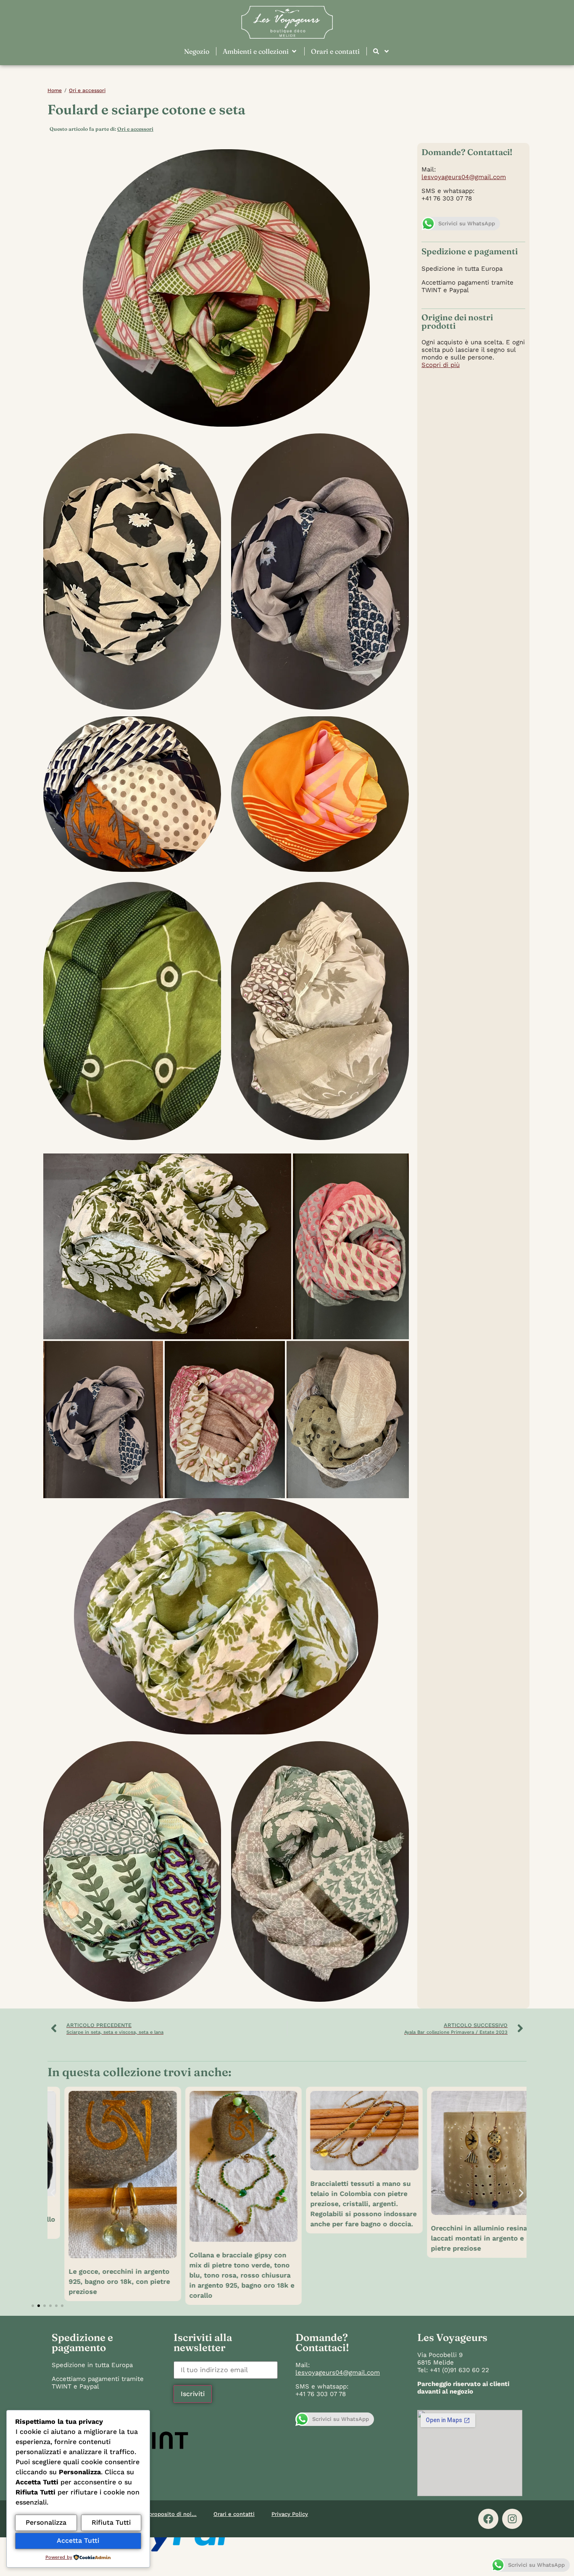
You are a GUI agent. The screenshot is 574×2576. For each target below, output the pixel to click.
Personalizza (46, 2522)
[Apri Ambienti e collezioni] (294, 51)
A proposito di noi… (170, 2514)
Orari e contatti (234, 2514)
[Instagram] (512, 2519)
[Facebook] (488, 2519)
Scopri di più (441, 365)
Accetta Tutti (78, 2540)
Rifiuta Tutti (111, 2522)
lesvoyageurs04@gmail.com (464, 177)
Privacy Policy (290, 2514)
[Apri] (387, 51)
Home (55, 90)
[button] (167, 1247)
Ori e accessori (87, 90)
